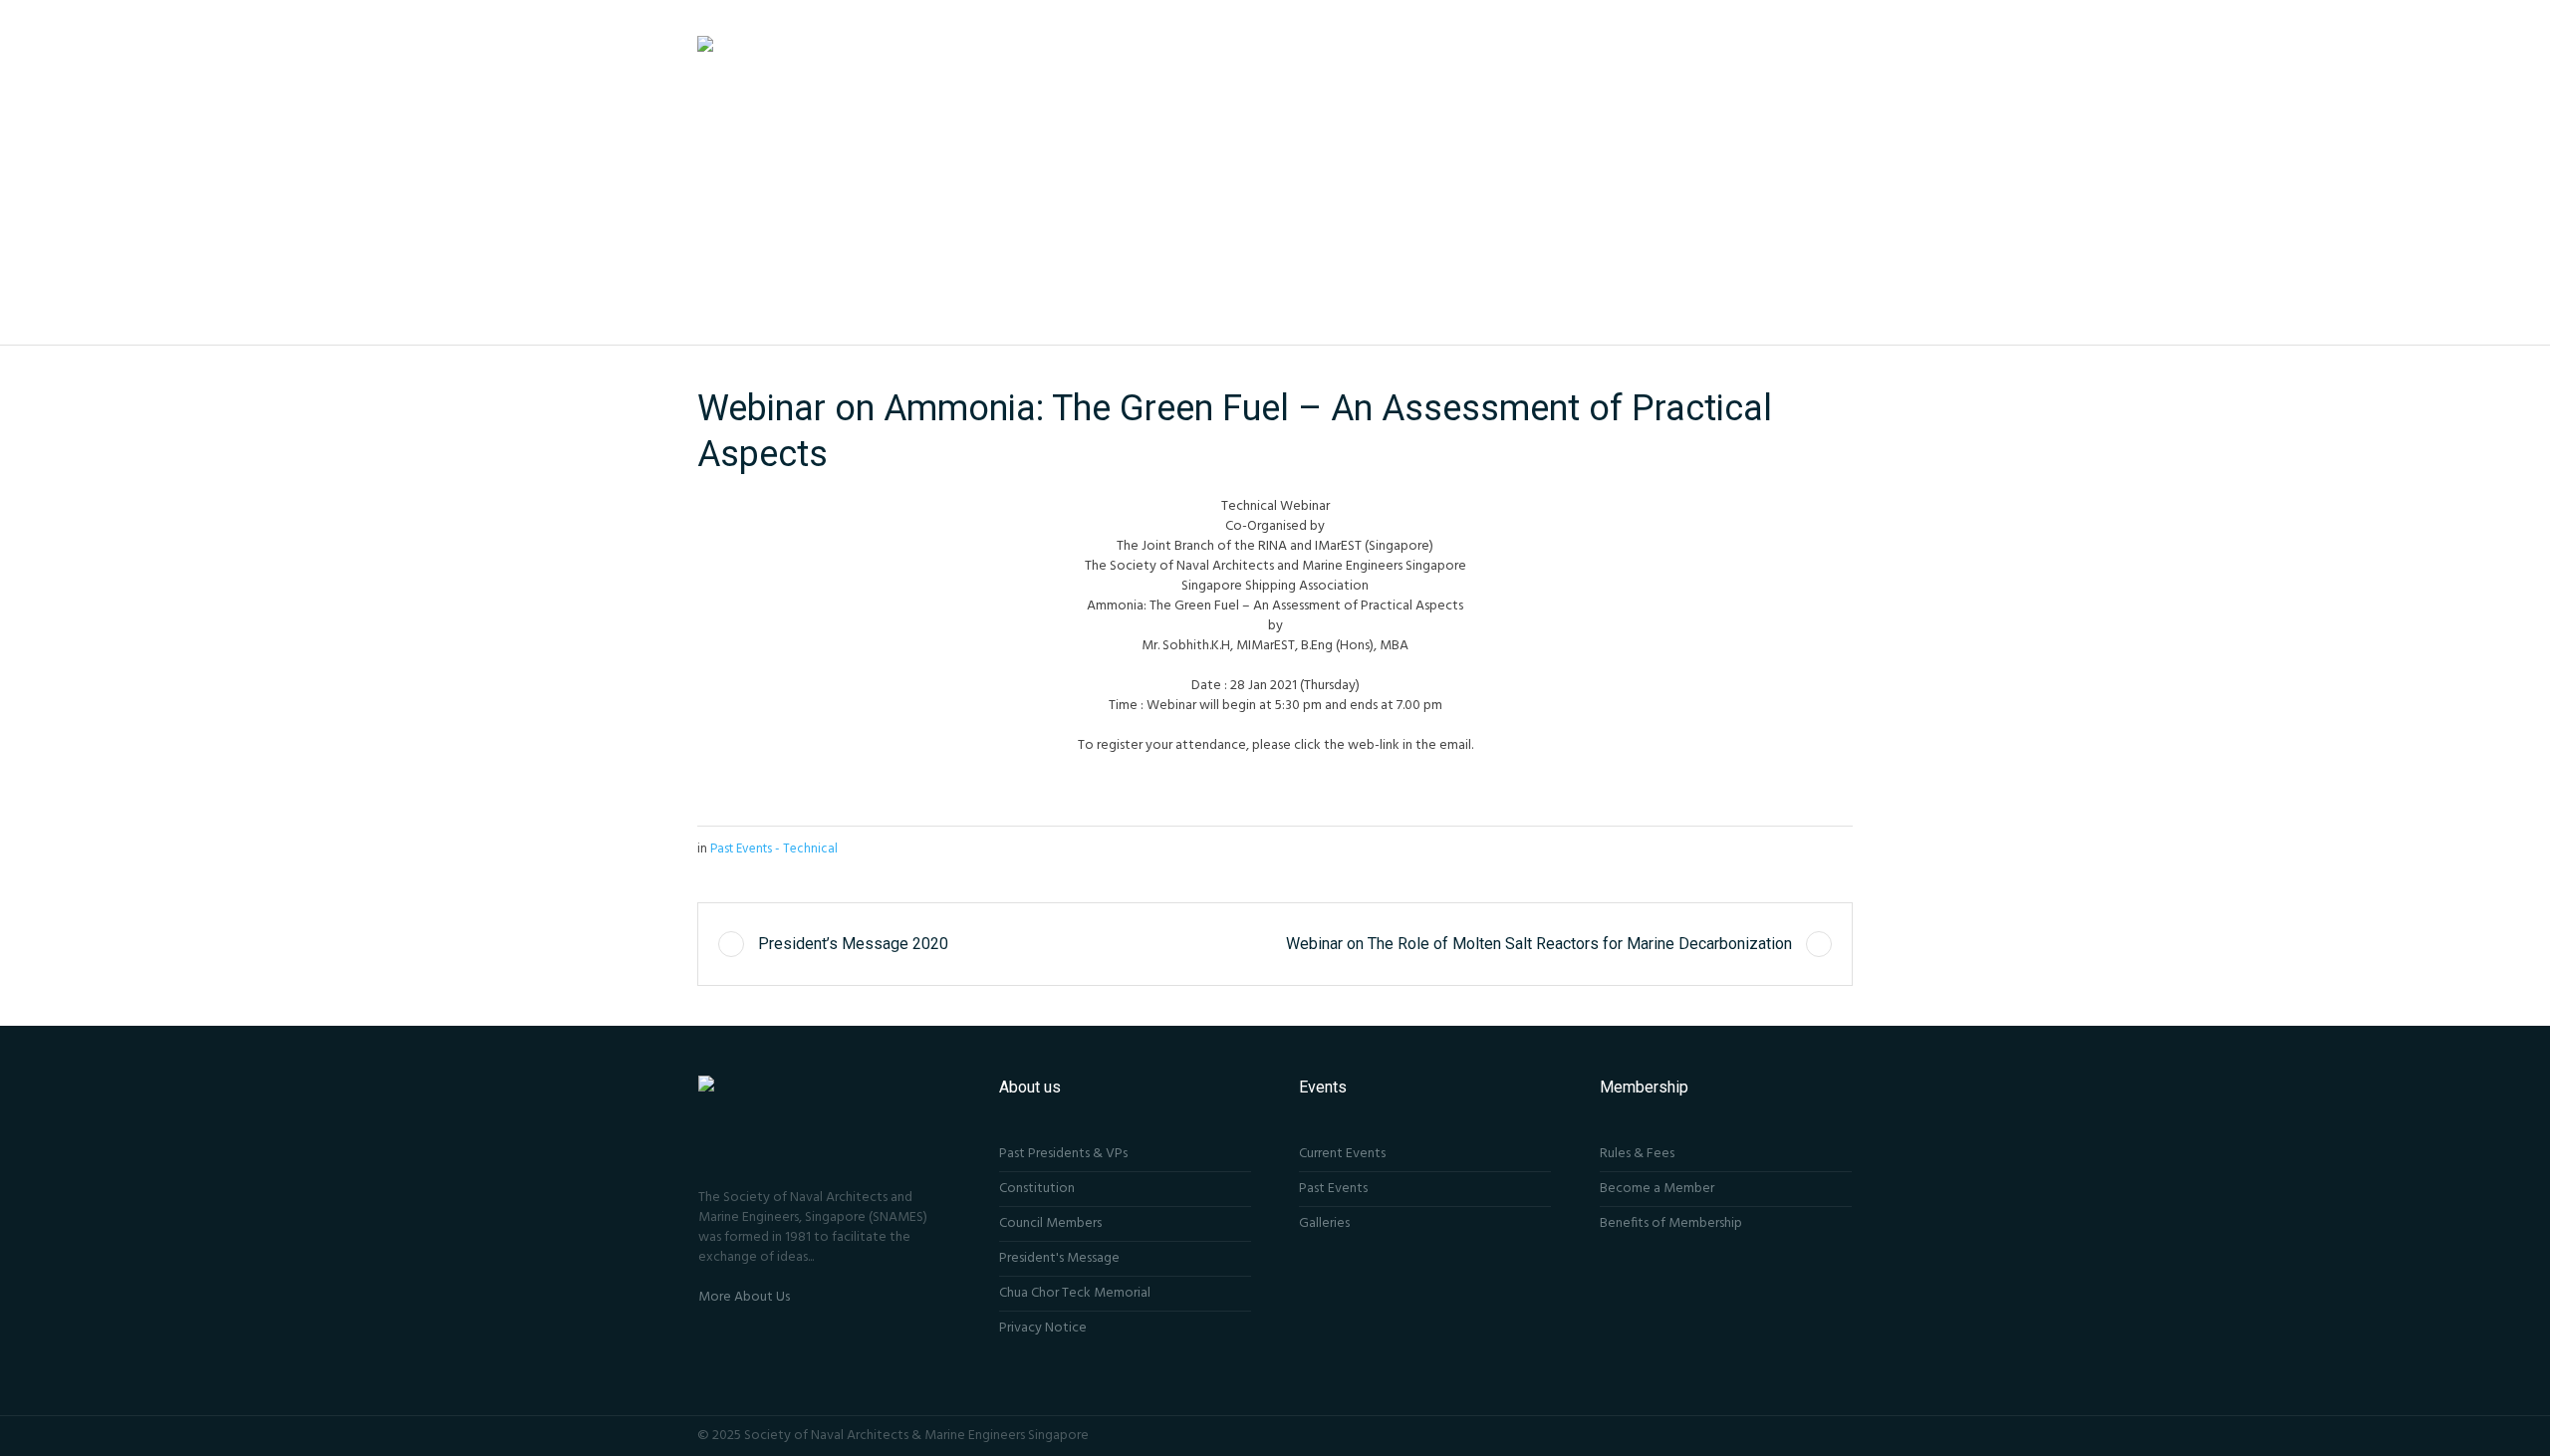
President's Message (1059, 1258)
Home (1264, 230)
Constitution (1037, 1189)
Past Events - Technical (1356, 230)
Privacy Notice (1043, 1328)
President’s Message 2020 (853, 944)
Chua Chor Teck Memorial (1075, 1293)
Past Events (1333, 1189)
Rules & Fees (1637, 1154)
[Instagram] (1815, 1435)
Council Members (1050, 1223)
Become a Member (1657, 1189)
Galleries (1324, 1223)
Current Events (1342, 1154)
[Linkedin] (1842, 1435)
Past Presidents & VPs (1063, 1154)
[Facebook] (1788, 1435)
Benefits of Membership (1671, 1223)
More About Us (744, 1297)
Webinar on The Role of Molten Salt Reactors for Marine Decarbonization (1539, 944)
